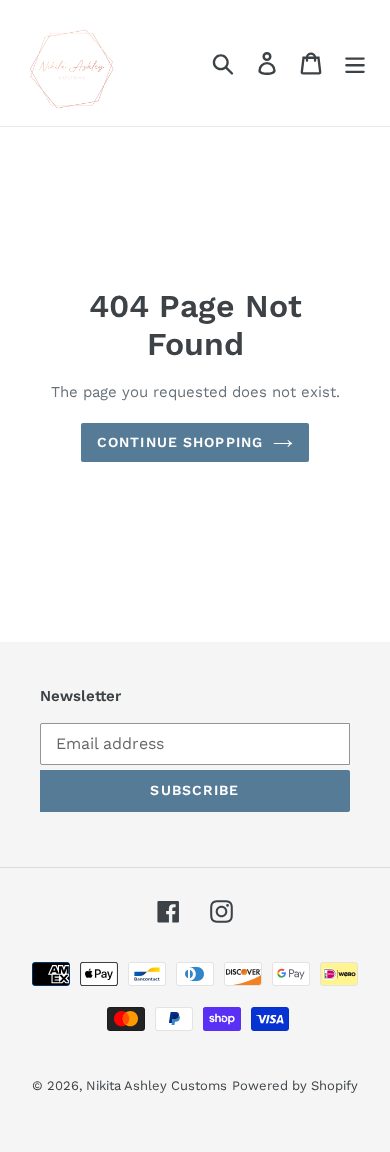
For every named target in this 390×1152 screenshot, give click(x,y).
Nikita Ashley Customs (156, 1085)
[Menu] (355, 63)
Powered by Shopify (295, 1085)
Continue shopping (180, 442)
